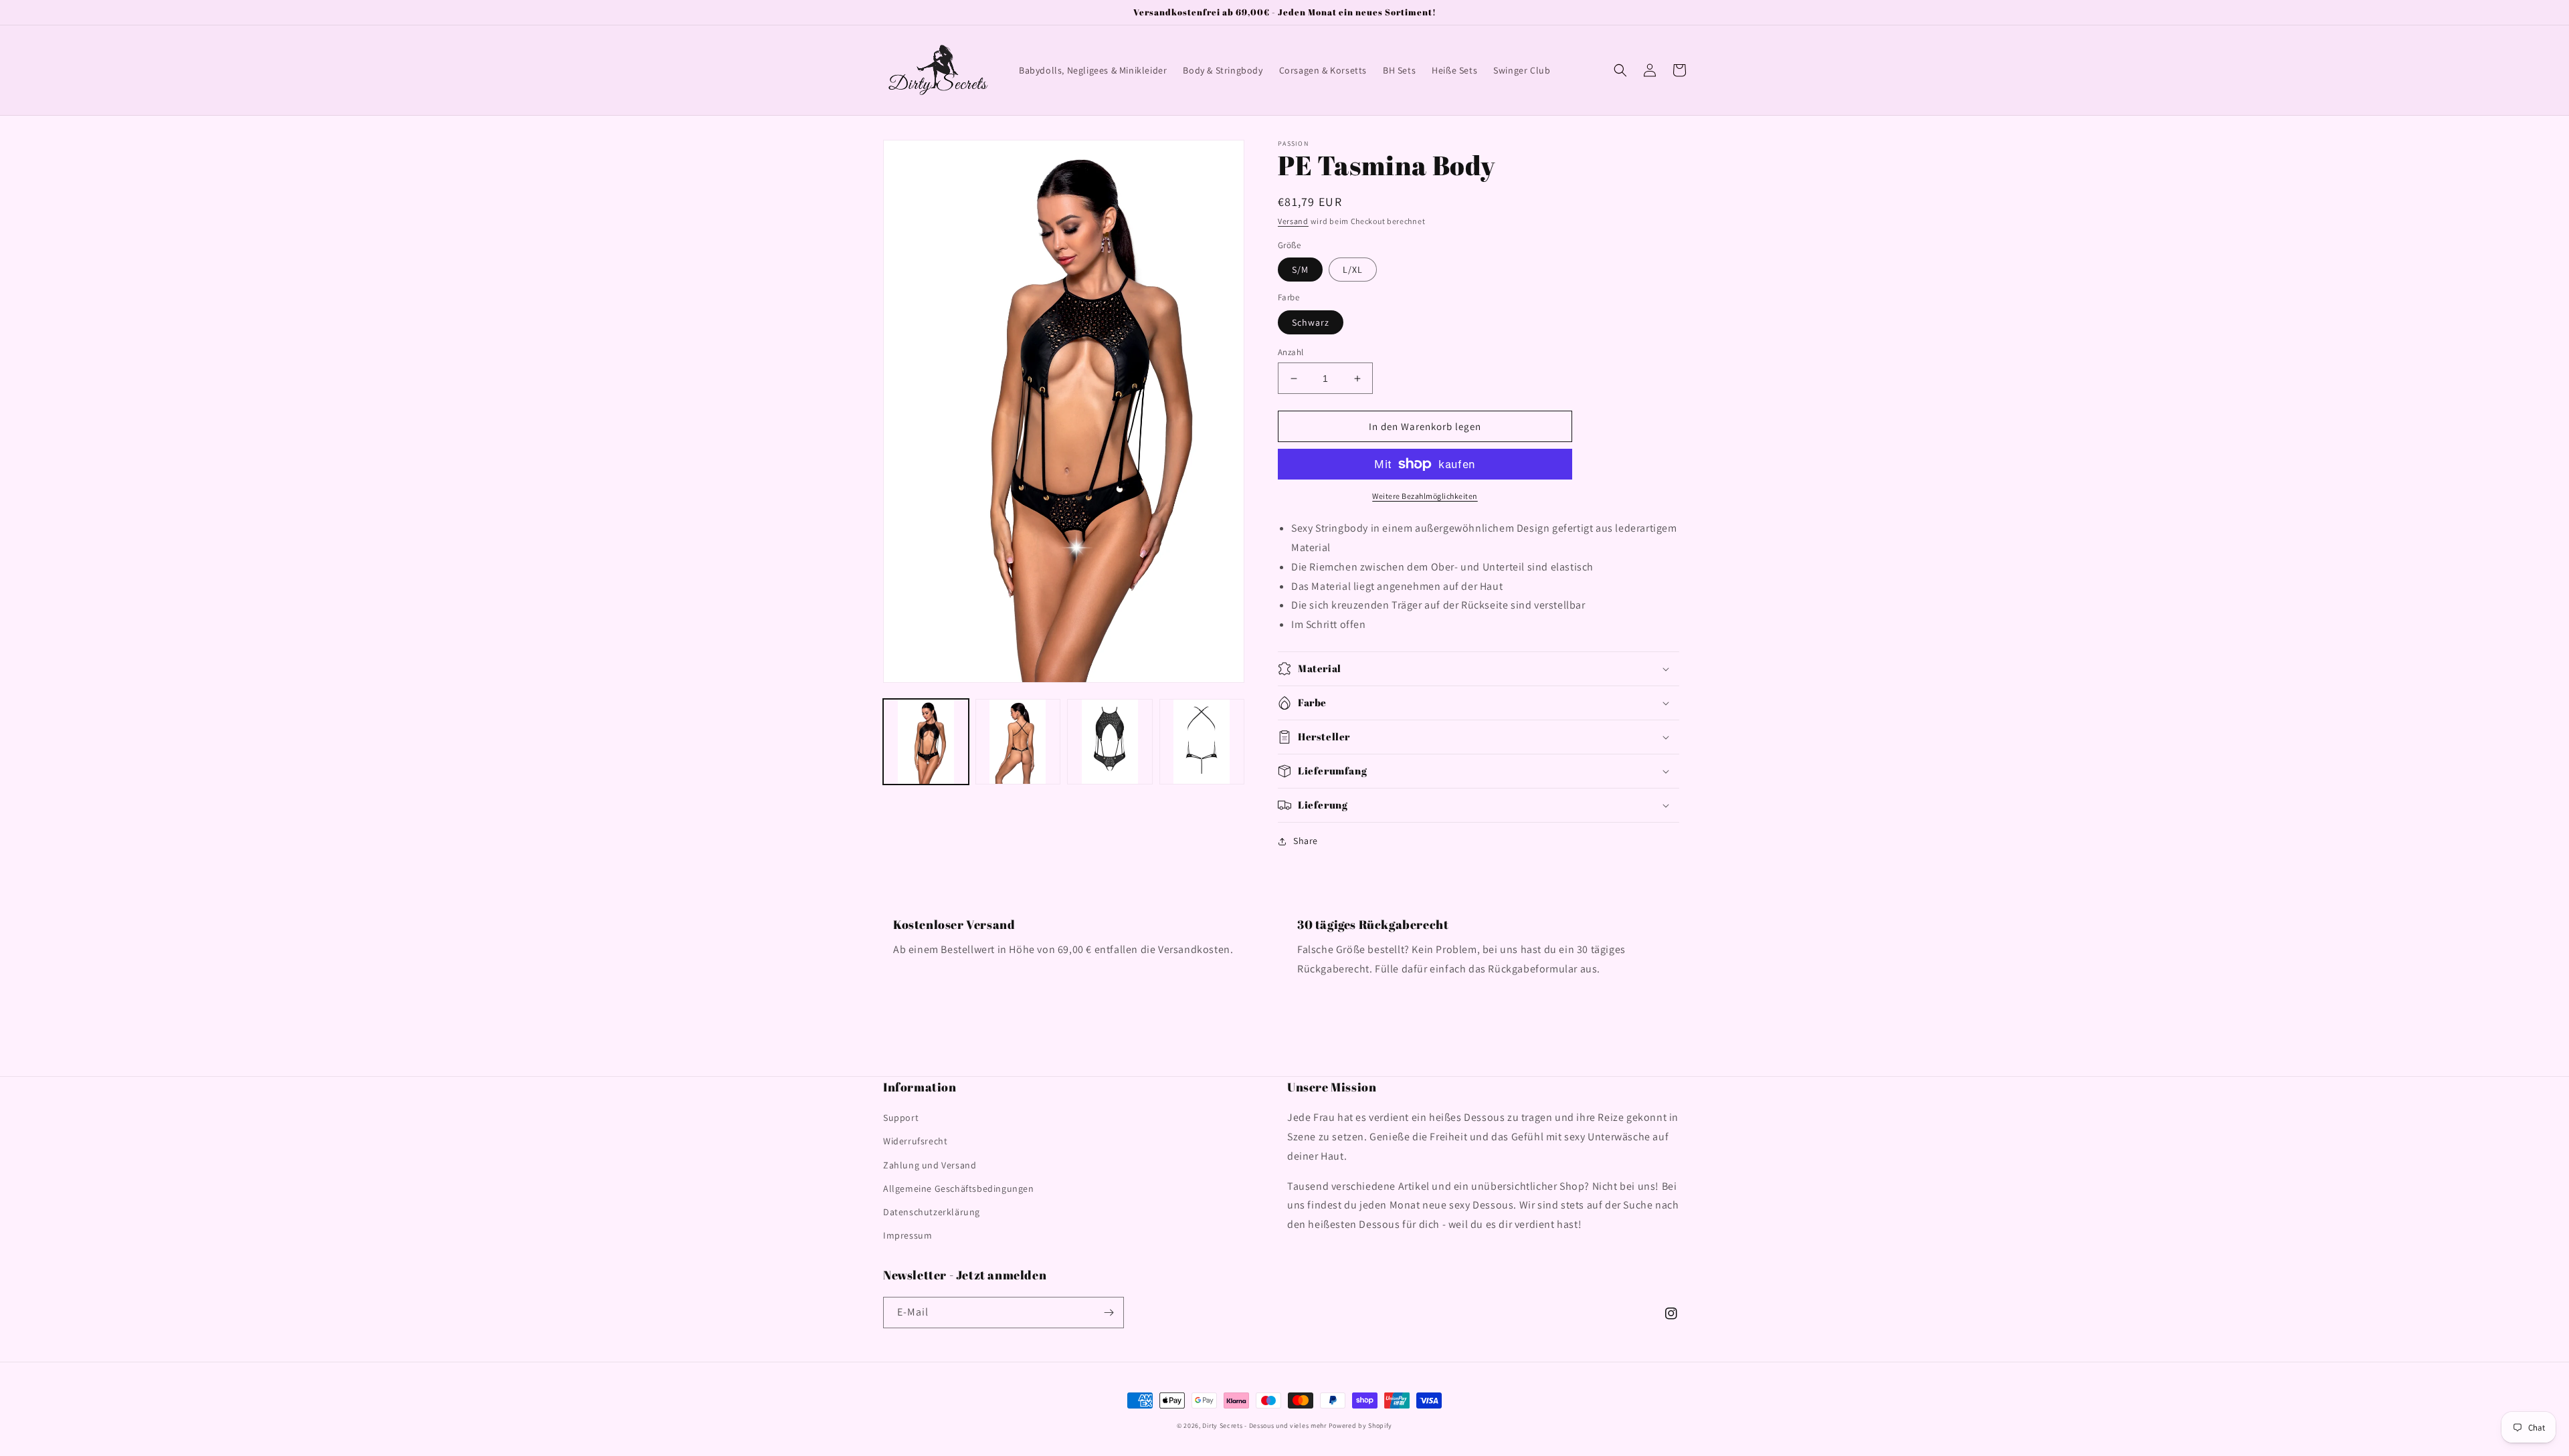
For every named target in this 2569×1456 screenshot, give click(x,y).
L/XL (1353, 270)
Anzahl (1291, 352)
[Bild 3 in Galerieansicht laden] (1110, 742)
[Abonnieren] (1109, 1313)
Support (901, 1118)
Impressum (908, 1235)
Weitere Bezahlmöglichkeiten (1425, 496)
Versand (1293, 221)
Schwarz (1311, 322)
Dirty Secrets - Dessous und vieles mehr (1264, 1426)
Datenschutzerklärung (932, 1212)
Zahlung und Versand (930, 1165)
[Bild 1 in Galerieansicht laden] (926, 742)
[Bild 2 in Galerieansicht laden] (1018, 742)
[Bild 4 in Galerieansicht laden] (1202, 742)
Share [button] (1306, 841)
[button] (1620, 70)
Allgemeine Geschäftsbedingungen (959, 1188)
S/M (1300, 270)
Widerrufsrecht (915, 1141)
